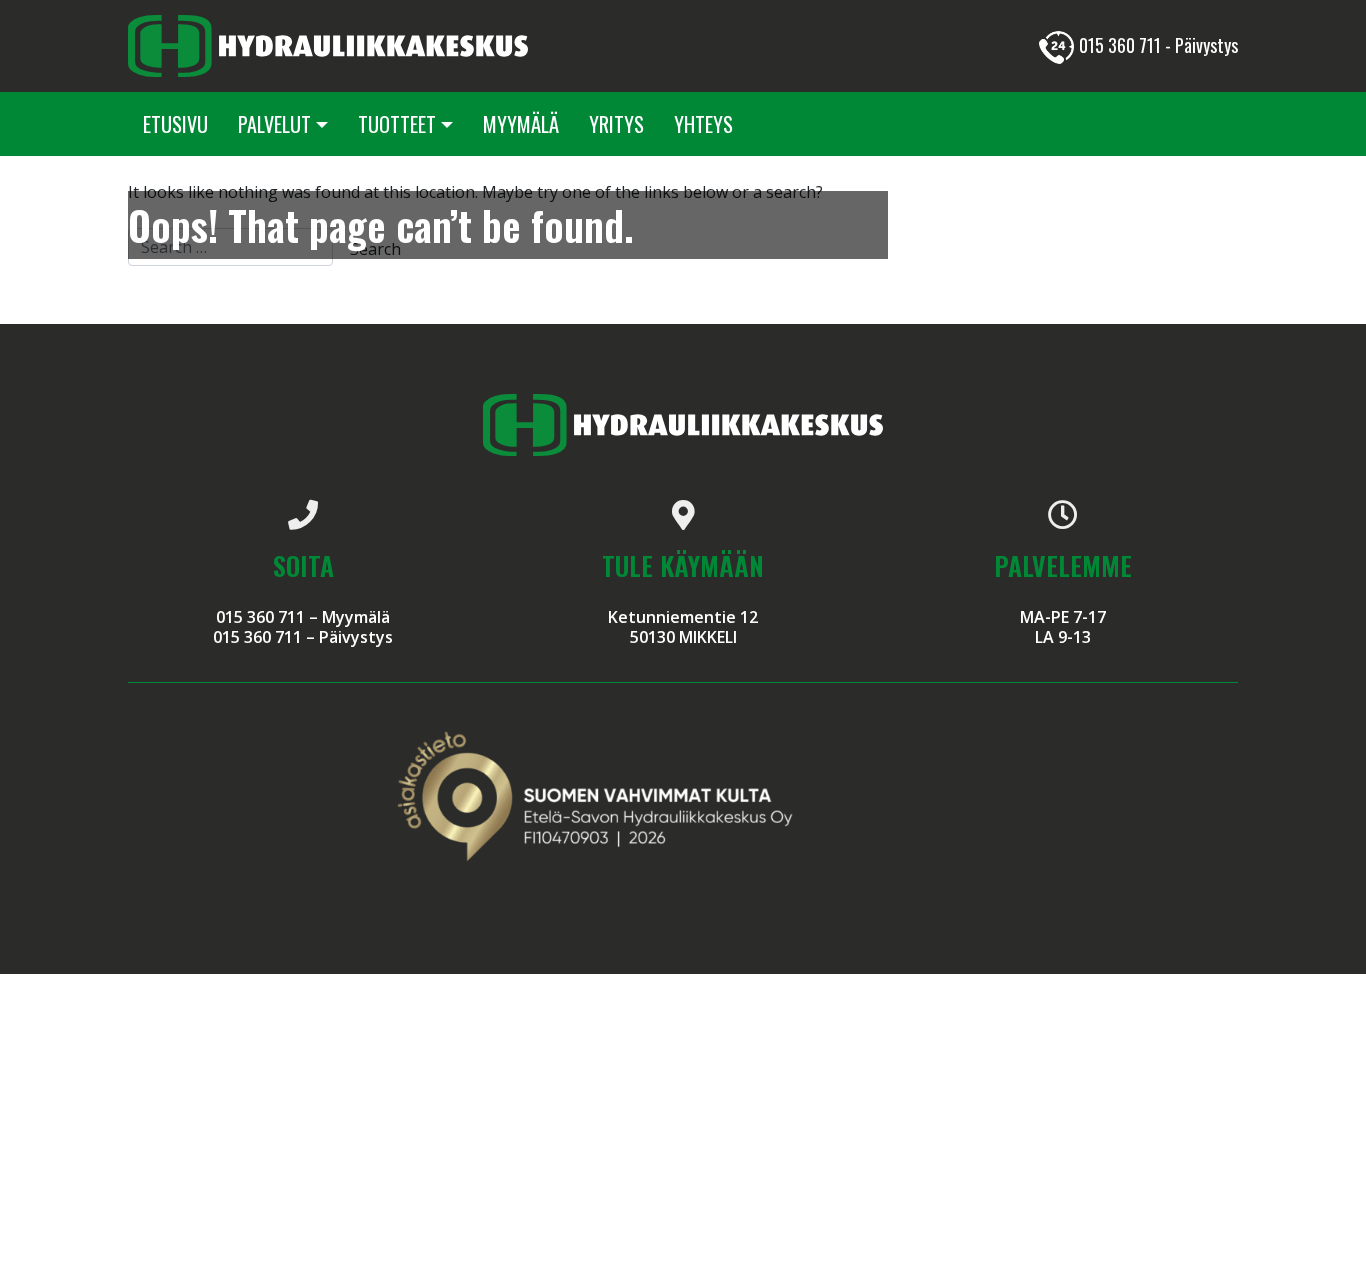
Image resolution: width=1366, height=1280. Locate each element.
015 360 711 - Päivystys (1158, 45)
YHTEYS (703, 124)
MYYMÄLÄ (521, 124)
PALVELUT (274, 124)
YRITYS (616, 124)
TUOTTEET (397, 124)
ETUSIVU (175, 124)
